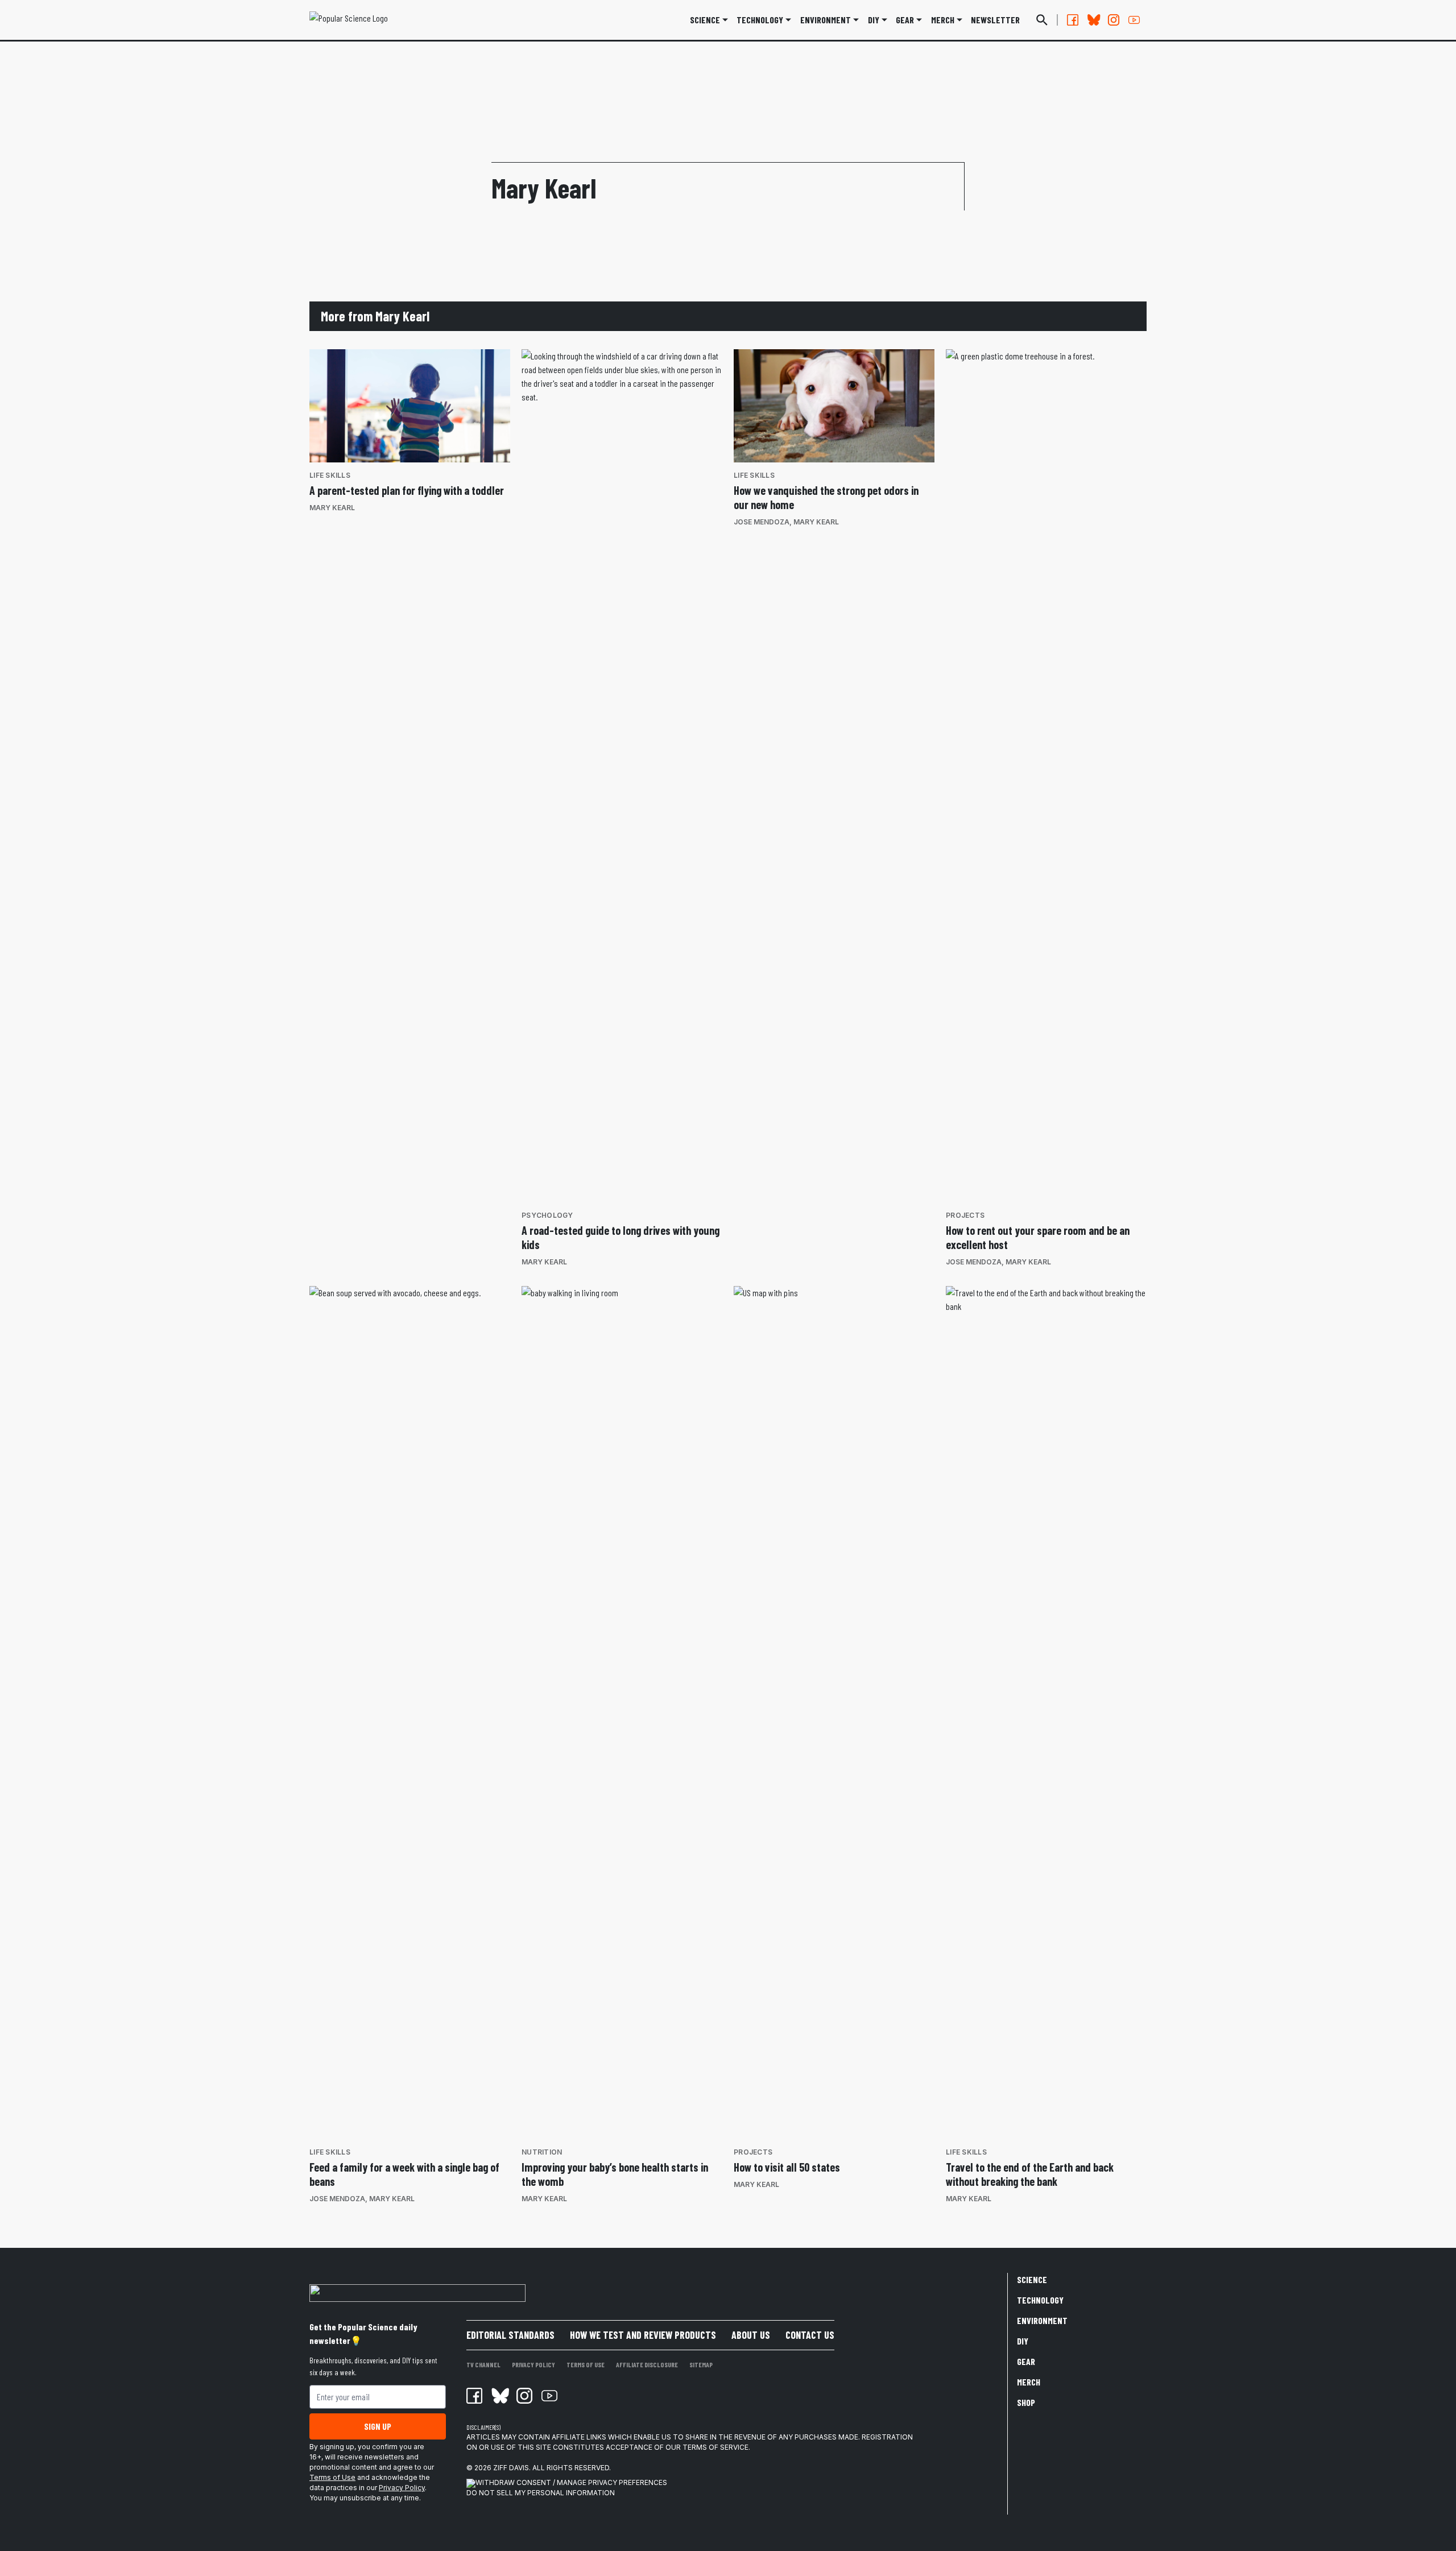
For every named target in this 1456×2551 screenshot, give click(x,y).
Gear (905, 20)
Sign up (378, 2426)
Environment (826, 20)
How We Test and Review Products (643, 2335)
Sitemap (701, 2364)
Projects (965, 1215)
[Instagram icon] (524, 2396)
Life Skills (330, 475)
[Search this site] (1042, 20)
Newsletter (995, 20)
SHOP (1026, 2402)
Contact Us (810, 2335)
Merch (1029, 2382)
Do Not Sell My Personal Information (541, 2493)
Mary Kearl (332, 508)
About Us (751, 2335)
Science (705, 20)
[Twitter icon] (499, 2396)
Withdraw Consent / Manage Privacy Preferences (571, 2482)
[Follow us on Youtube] (1134, 20)
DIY (874, 20)
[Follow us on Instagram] (1114, 20)
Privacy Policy (402, 2488)
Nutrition (542, 2152)
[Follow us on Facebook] (1073, 20)
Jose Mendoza (762, 522)
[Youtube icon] (549, 2396)
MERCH (943, 20)
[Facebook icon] (474, 2396)
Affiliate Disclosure (647, 2364)
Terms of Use (332, 2477)
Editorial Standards (510, 2335)
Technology (760, 20)
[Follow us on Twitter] (1093, 20)
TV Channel (483, 2364)
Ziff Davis (511, 2468)
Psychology (547, 1215)
